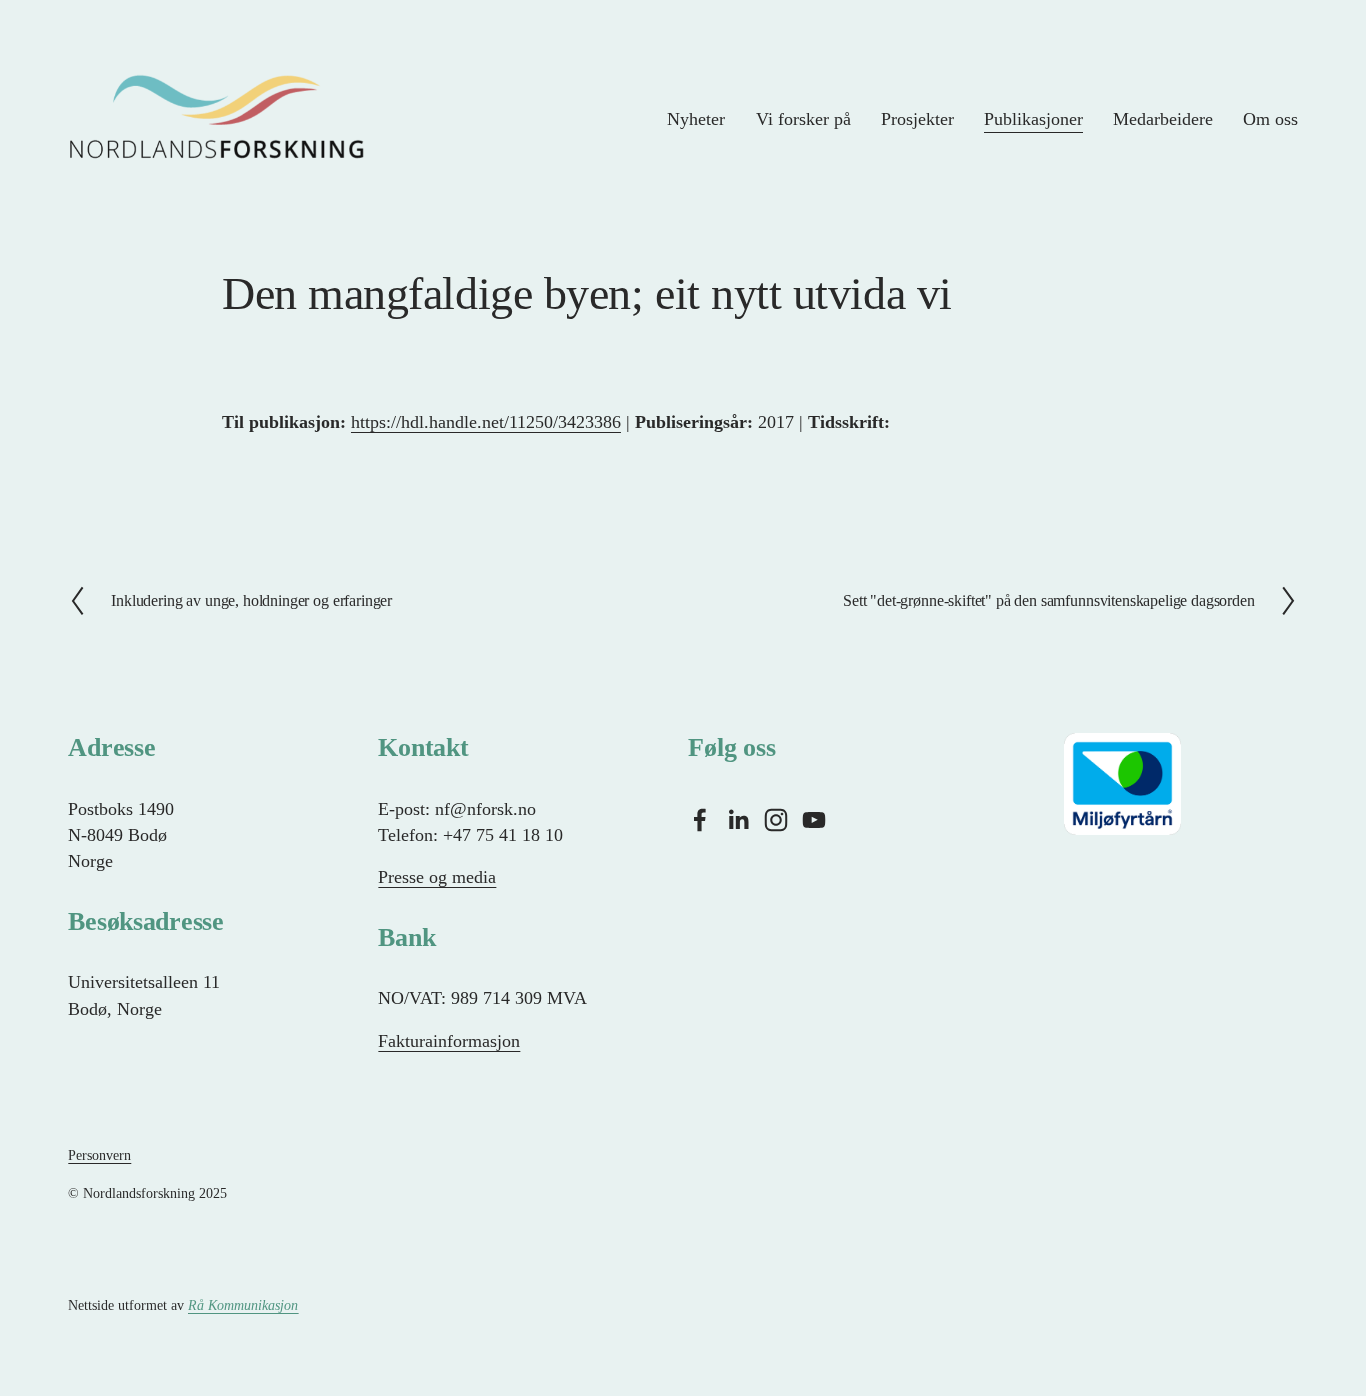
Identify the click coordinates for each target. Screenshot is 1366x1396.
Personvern (99, 1155)
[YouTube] (814, 820)
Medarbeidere (1163, 119)
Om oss (1270, 119)
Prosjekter (917, 119)
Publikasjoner (1033, 119)
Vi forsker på (803, 119)
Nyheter (696, 119)
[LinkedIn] (738, 820)
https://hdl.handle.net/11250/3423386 (486, 422)
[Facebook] (700, 820)
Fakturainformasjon (449, 1041)
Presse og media (437, 877)
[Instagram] (776, 820)
